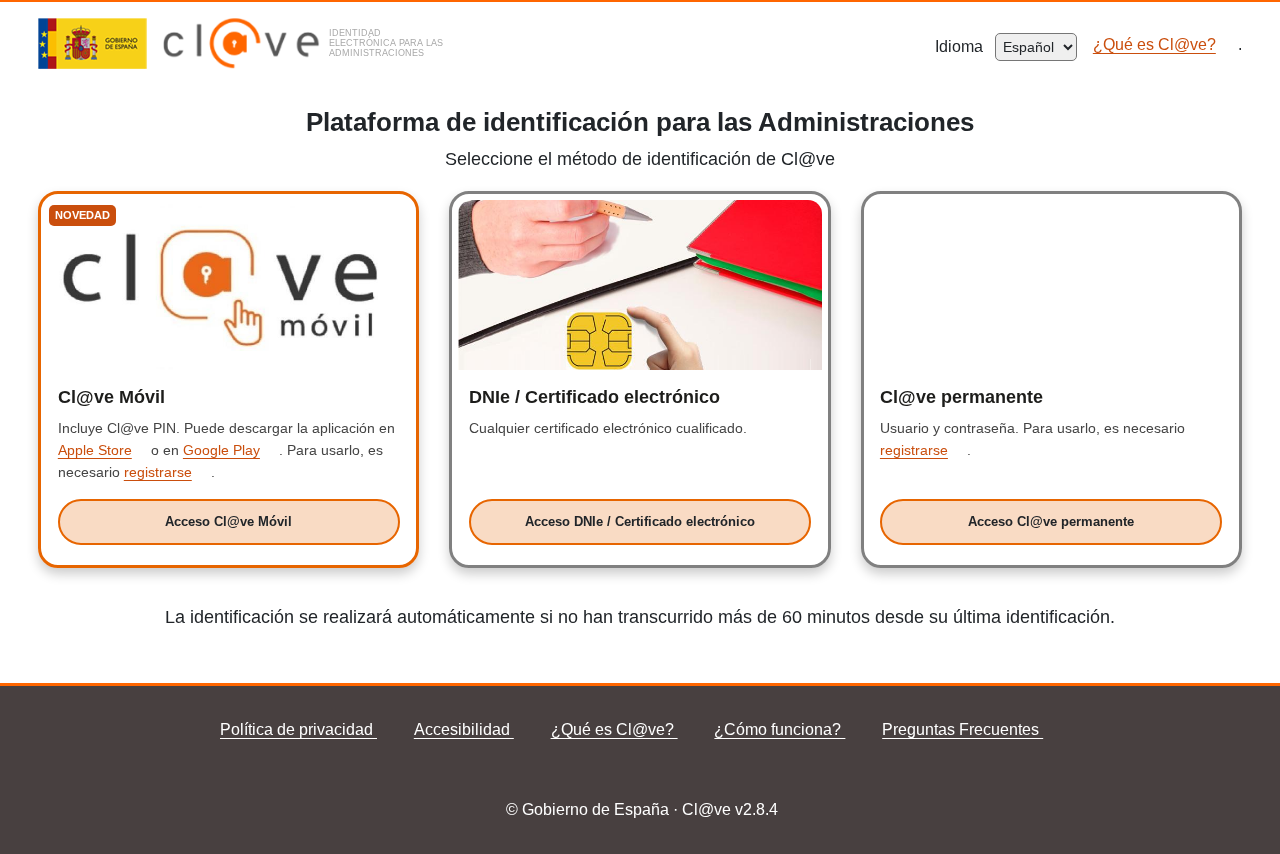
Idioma (965, 46)
